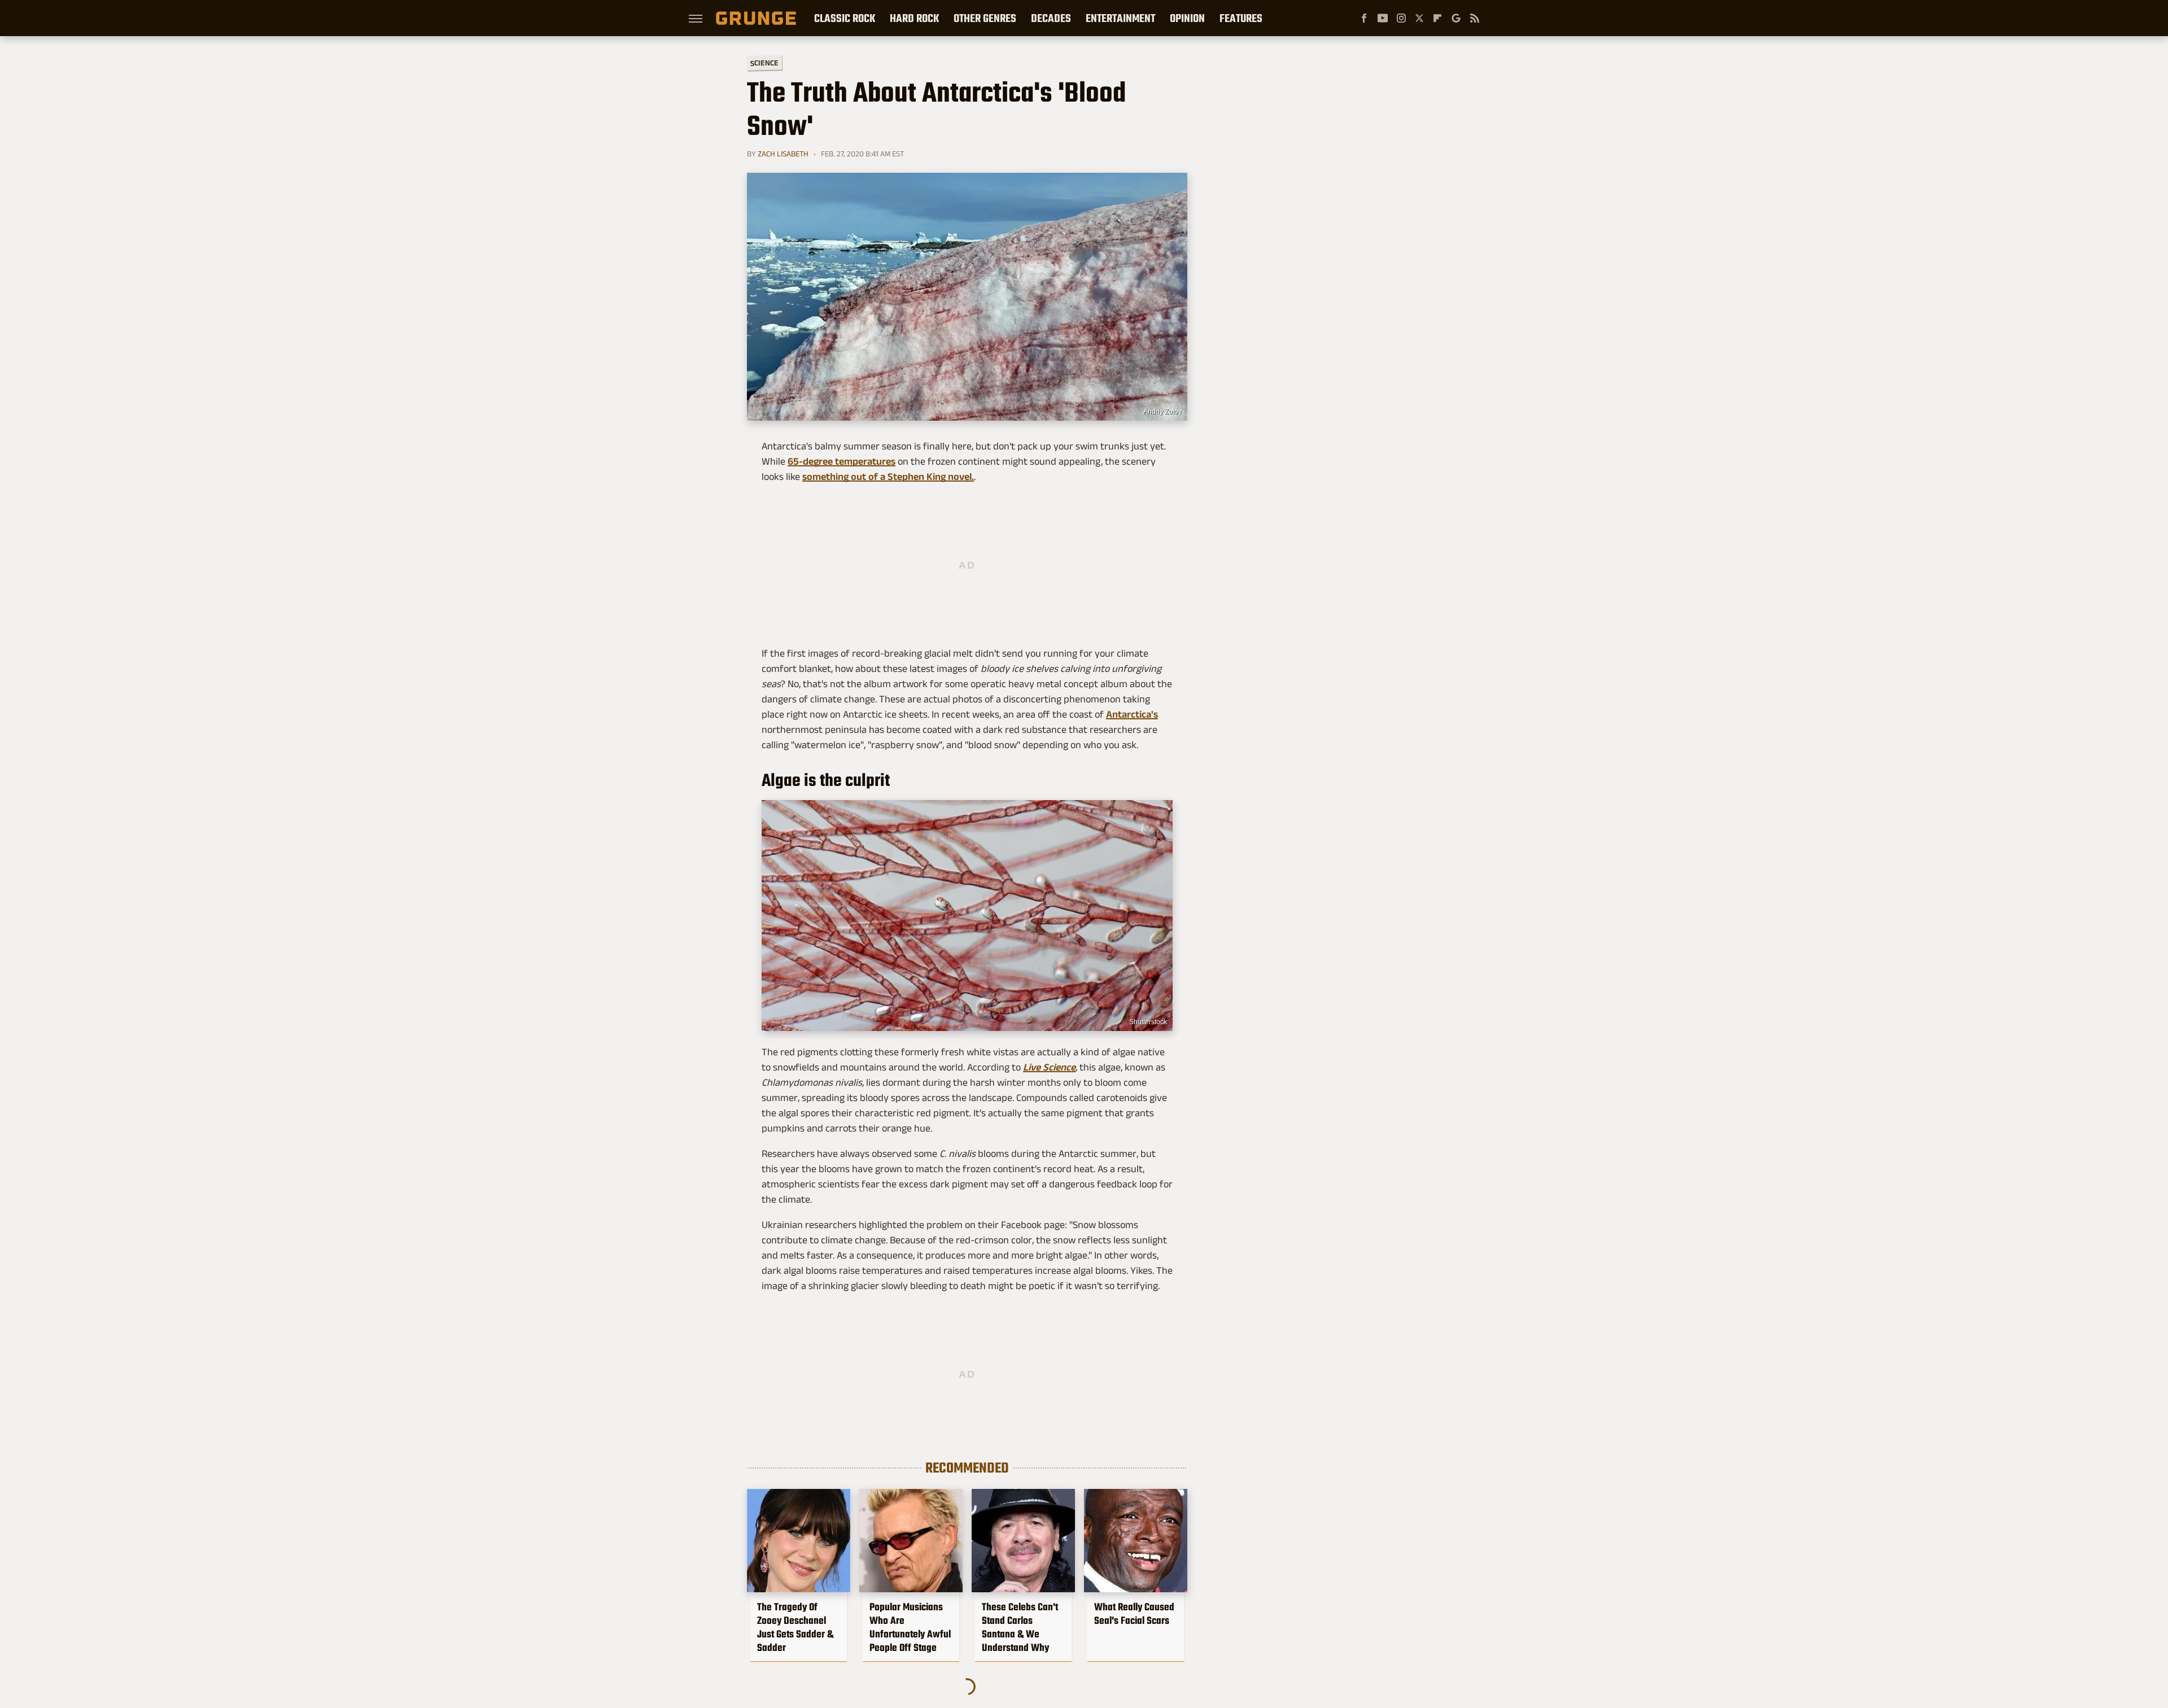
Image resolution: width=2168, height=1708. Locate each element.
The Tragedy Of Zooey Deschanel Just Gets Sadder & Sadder (795, 1627)
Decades (1051, 18)
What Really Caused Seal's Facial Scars (1134, 1614)
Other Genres (985, 18)
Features (1241, 18)
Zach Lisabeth (783, 154)
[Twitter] (1419, 18)
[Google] (1456, 18)
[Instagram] (1401, 18)
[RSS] (1475, 18)
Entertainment (1120, 18)
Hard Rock (914, 18)
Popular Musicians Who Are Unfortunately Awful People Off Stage (910, 1627)
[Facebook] (1364, 18)
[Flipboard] (1437, 18)
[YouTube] (1383, 18)
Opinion (1187, 18)
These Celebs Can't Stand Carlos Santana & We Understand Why (1020, 1627)
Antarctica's (1132, 714)
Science (764, 62)
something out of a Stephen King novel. (888, 477)
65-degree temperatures (842, 461)
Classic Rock (845, 18)
